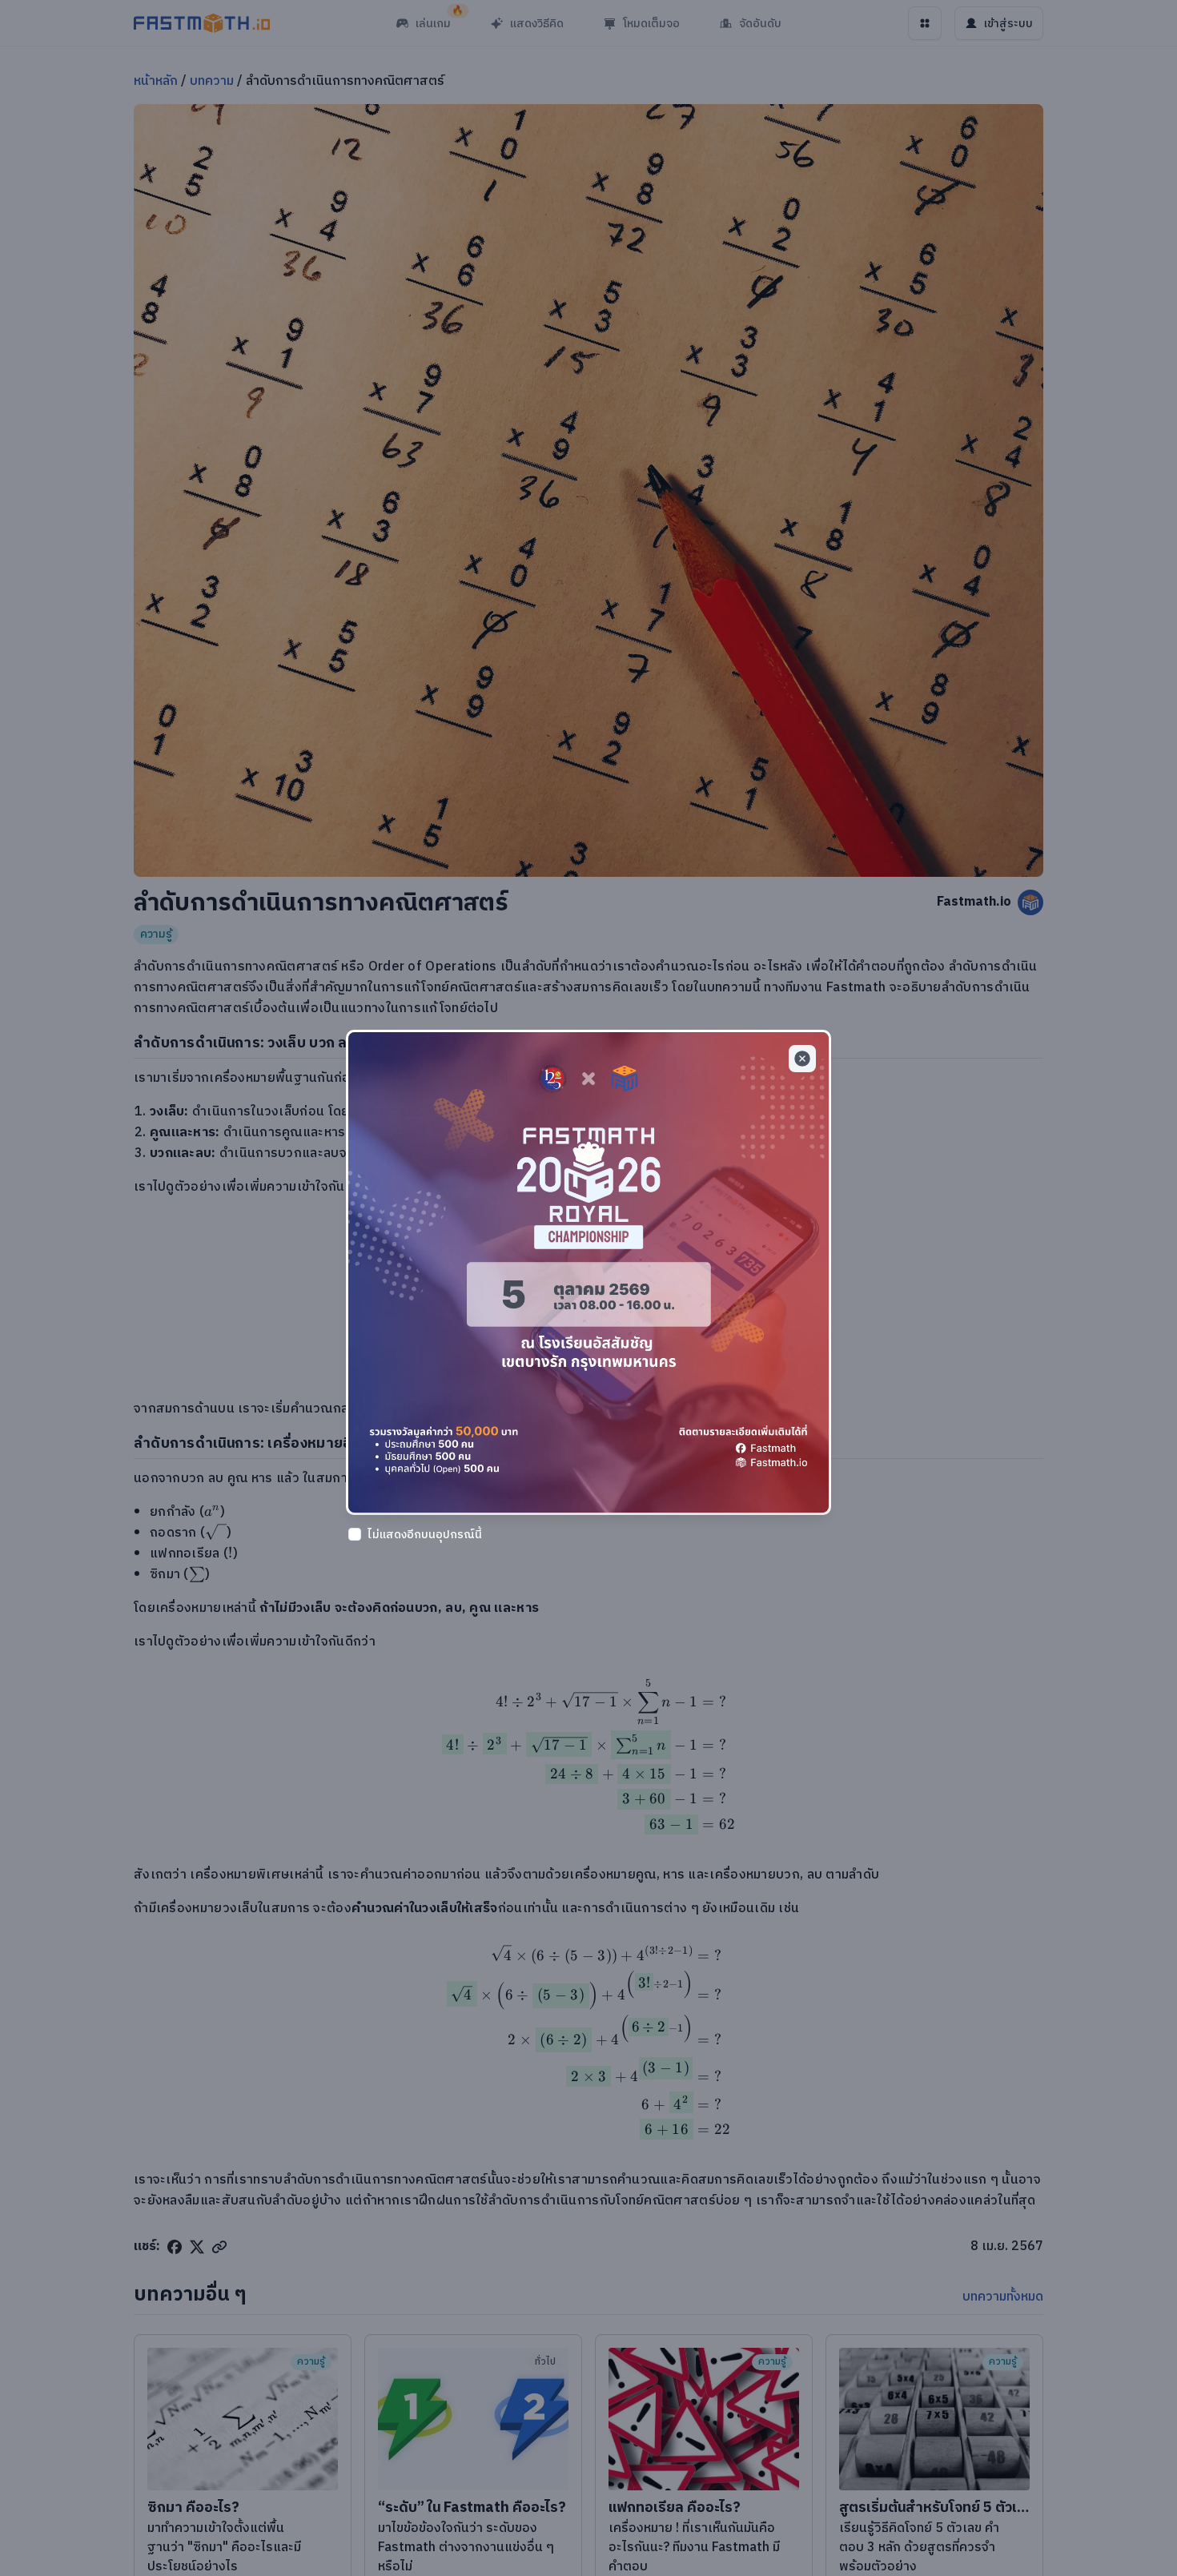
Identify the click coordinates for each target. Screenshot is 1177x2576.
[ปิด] (802, 1059)
